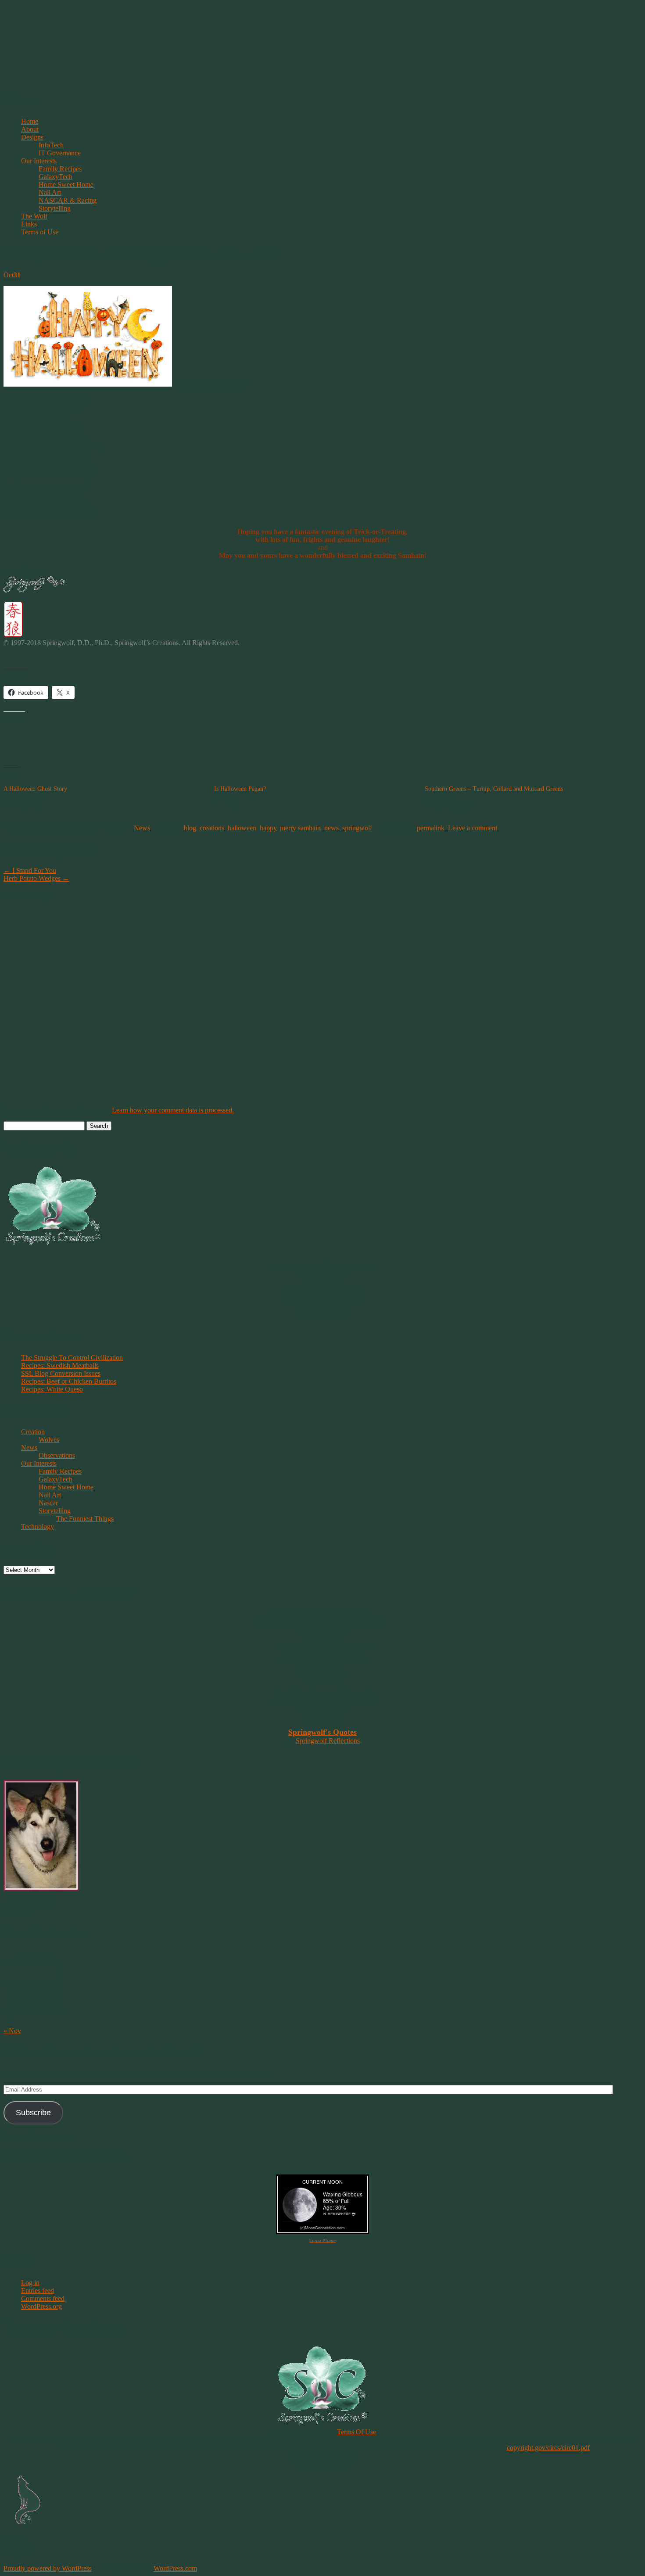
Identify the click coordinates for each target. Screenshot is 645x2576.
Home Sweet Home (66, 185)
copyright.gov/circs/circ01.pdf (548, 2448)
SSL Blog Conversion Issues (61, 1373)
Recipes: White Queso (52, 1389)
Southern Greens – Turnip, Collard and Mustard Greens (494, 789)
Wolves (49, 1440)
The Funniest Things (85, 1519)
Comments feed (43, 2298)
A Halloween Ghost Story (35, 789)
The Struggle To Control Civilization (72, 1358)
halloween (242, 828)
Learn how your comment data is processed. (173, 1110)
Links (29, 224)
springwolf (357, 828)
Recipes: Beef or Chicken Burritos (69, 1381)
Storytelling (55, 208)
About (30, 129)
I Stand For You (30, 870)
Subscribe (33, 2113)
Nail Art (50, 192)
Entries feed (38, 2291)
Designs (32, 137)
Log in (30, 2283)
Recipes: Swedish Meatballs (60, 1365)
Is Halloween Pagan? (240, 789)
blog (190, 828)
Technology (38, 1527)
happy (268, 828)
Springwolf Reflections (328, 1741)
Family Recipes (60, 169)
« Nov (12, 2031)
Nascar (48, 1503)
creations (212, 828)
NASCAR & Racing (68, 200)
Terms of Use (40, 232)
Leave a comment (473, 828)
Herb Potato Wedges (36, 878)
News (142, 828)
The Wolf (34, 216)
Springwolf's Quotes (322, 1732)
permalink (431, 828)
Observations (57, 1455)
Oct (12, 275)
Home (30, 121)
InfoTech (51, 145)
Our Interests (39, 161)
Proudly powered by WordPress (48, 2568)
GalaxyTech (56, 177)
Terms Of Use (357, 2432)
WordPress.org (41, 2306)
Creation (33, 1432)
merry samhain (300, 828)
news (331, 828)
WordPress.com (175, 2568)
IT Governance (60, 153)
